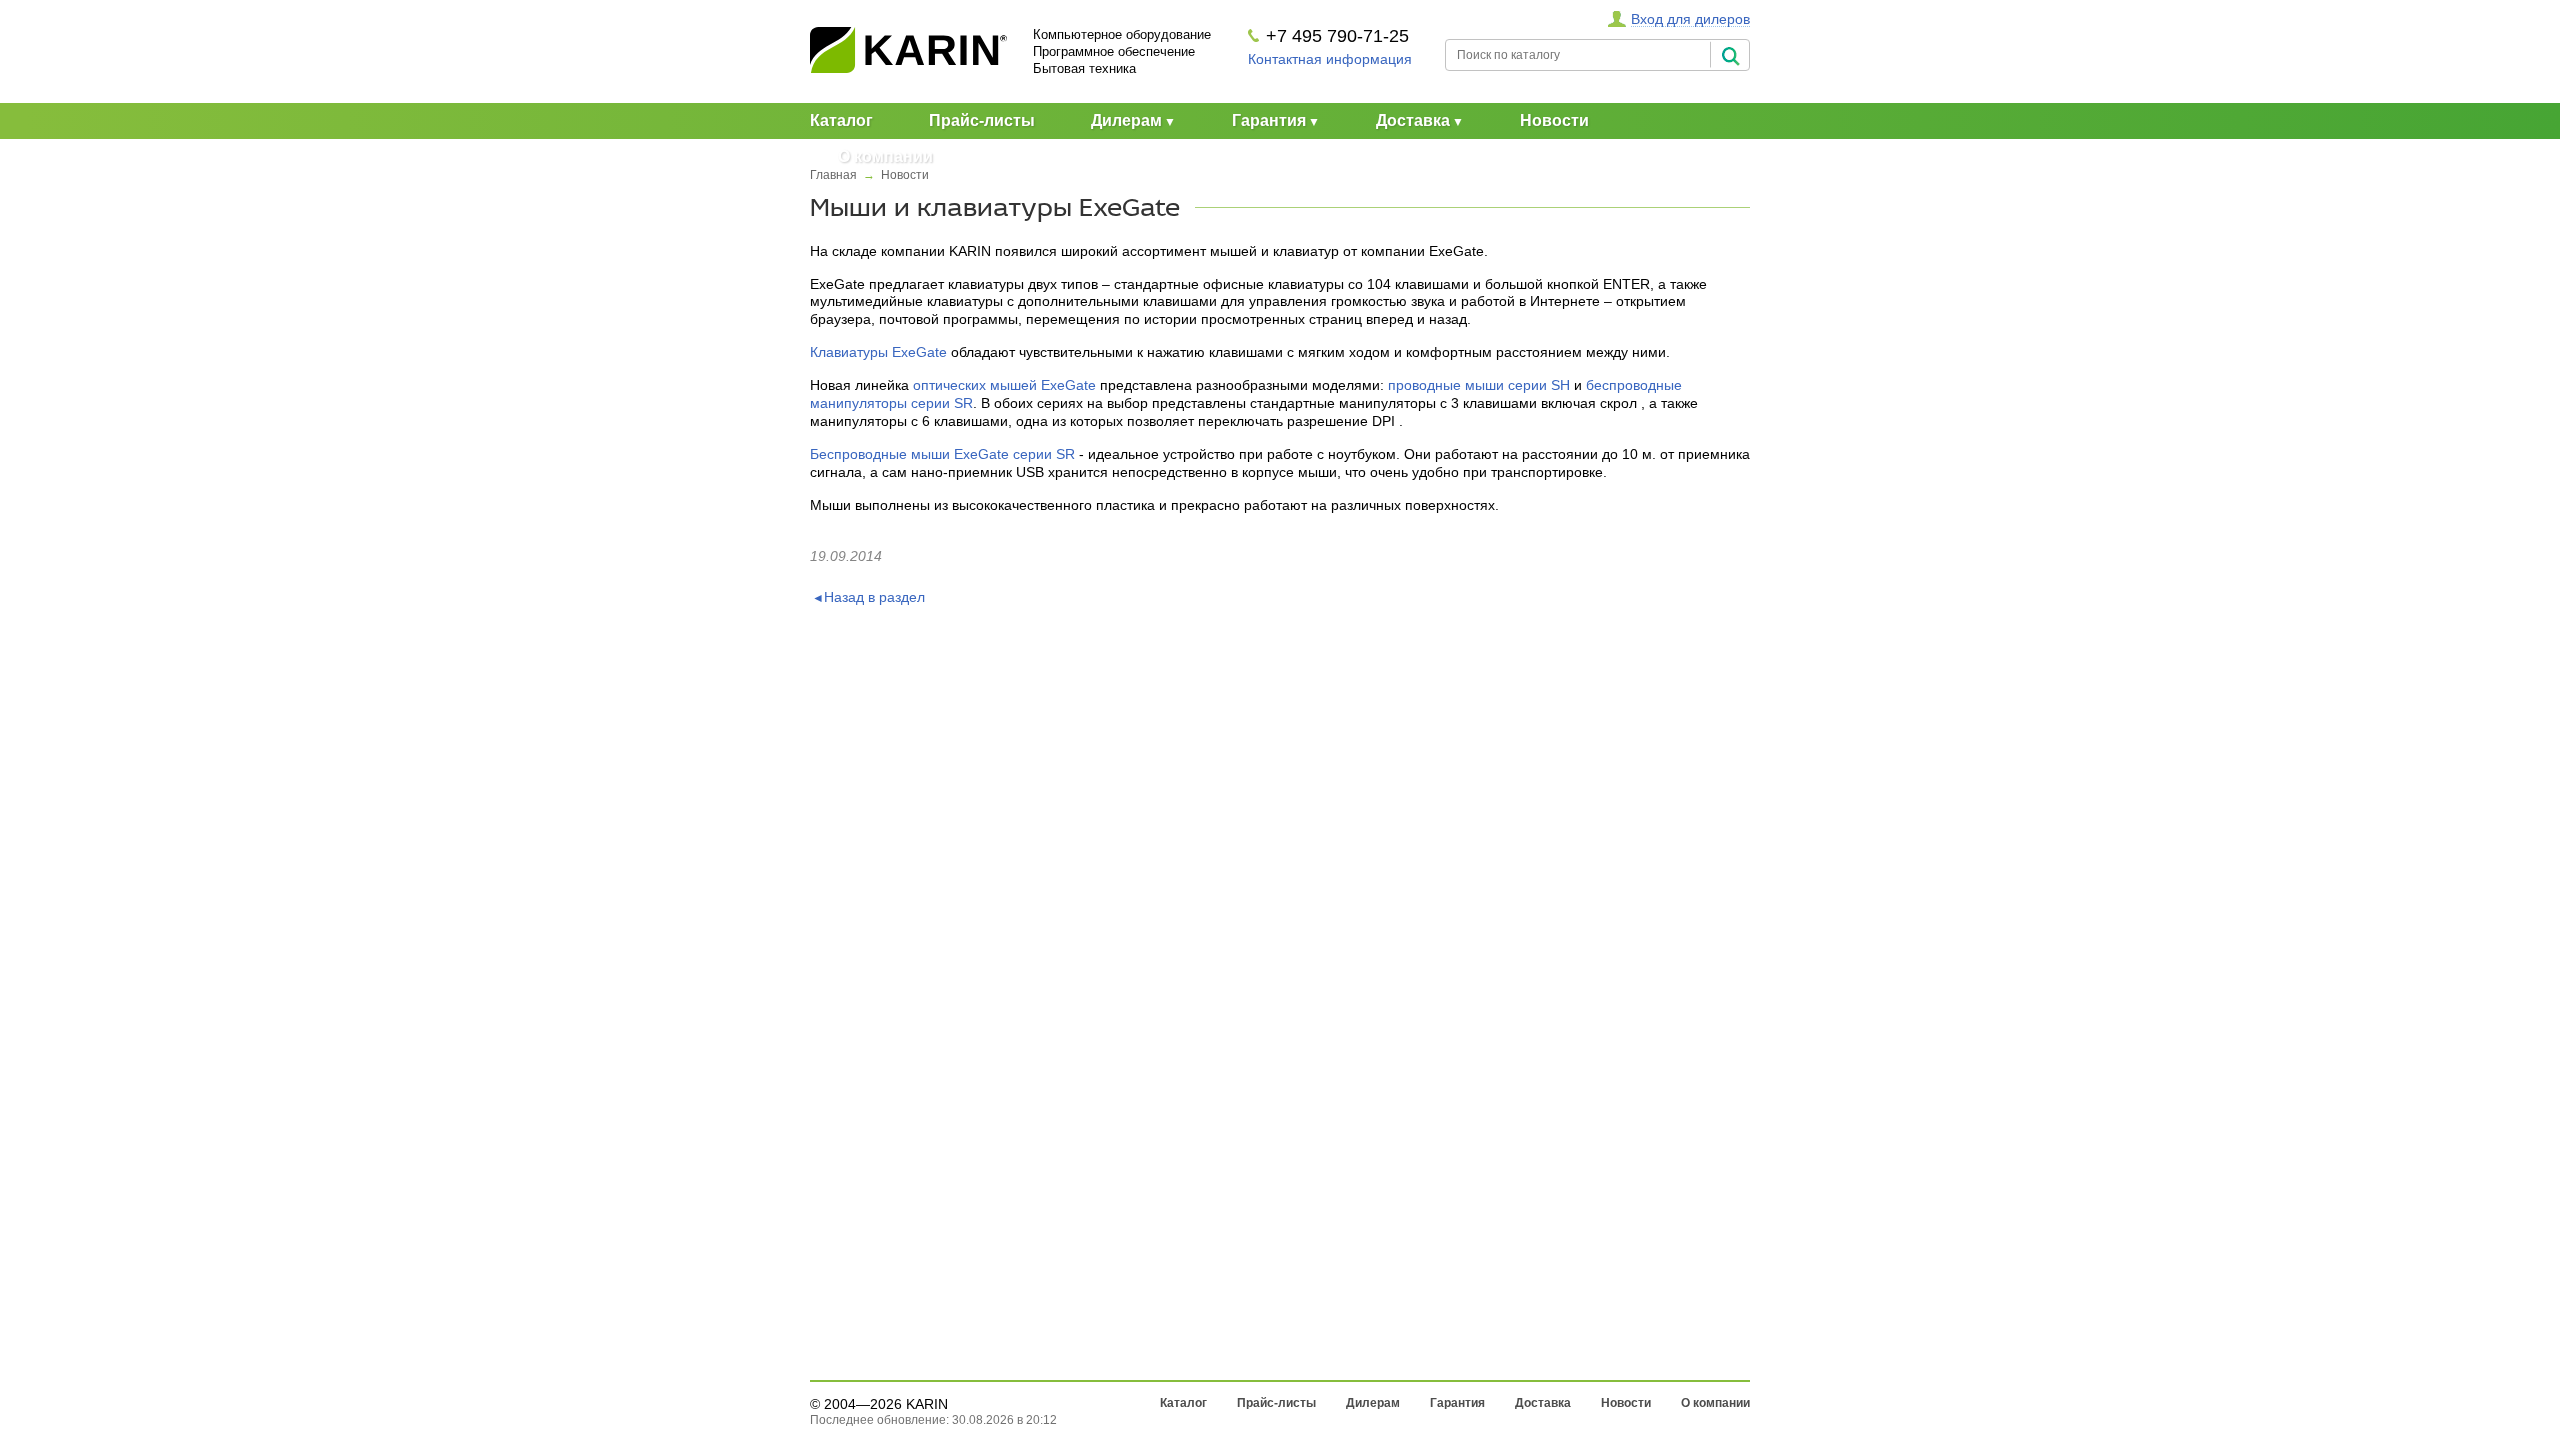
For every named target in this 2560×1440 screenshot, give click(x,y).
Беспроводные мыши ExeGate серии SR (942, 454)
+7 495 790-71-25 (1337, 36)
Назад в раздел (874, 597)
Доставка (1413, 120)
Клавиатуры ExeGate (878, 352)
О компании (885, 156)
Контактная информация (1330, 59)
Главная (833, 175)
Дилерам (1126, 120)
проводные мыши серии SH (1479, 385)
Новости (1554, 120)
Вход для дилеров (1690, 19)
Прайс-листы (982, 120)
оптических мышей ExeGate (1004, 385)
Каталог (841, 120)
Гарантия (1269, 120)
